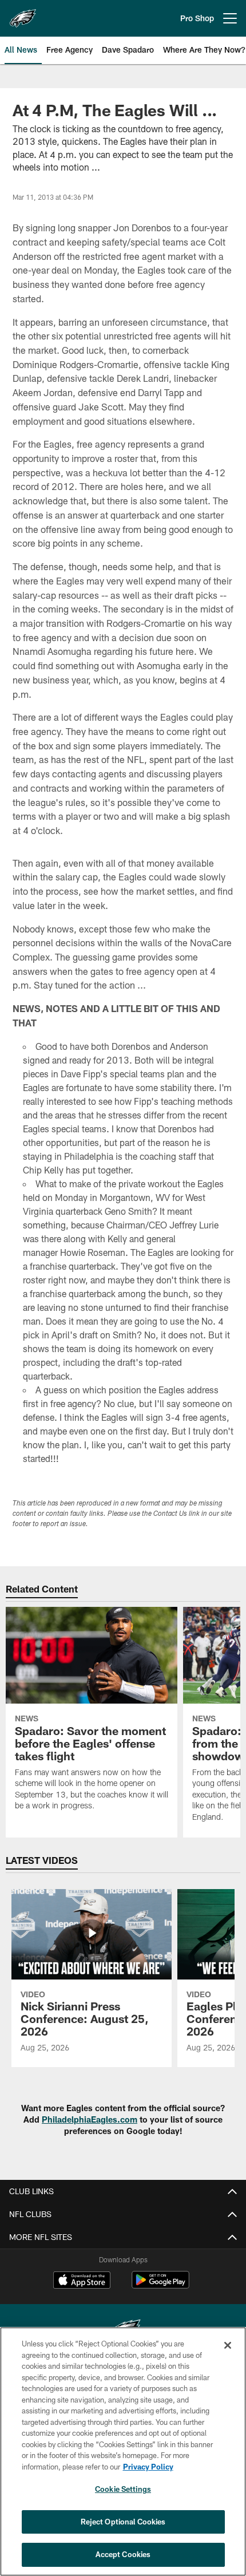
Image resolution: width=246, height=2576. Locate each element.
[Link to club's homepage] (23, 14)
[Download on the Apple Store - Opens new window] (82, 2281)
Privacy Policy (148, 2467)
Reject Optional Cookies (123, 2522)
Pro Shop (197, 18)
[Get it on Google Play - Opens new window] (160, 2285)
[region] (123, 2451)
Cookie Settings (123, 2489)
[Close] (228, 2345)
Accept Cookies (123, 2554)
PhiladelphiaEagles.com (90, 2119)
